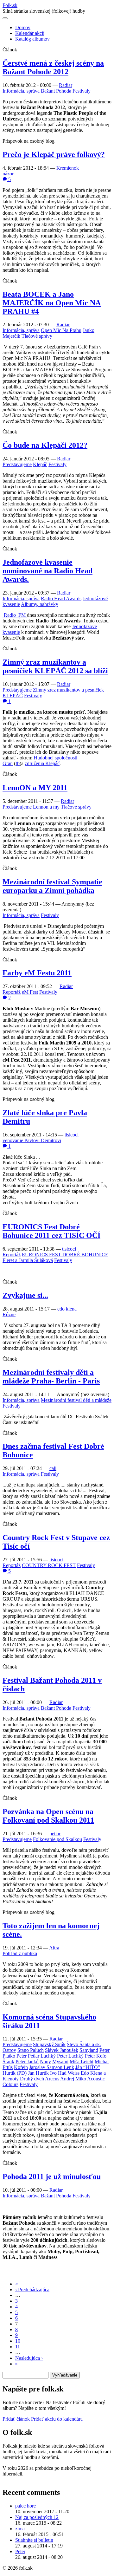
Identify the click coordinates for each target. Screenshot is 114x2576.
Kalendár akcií (30, 33)
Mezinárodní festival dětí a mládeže (76, 1400)
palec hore (25, 2506)
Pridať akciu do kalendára (57, 2419)
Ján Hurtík (38, 2073)
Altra (54, 1948)
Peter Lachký (70, 2056)
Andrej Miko (73, 2079)
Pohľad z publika (20, 1953)
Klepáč (40, 464)
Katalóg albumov (32, 39)
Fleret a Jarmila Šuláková (28, 1260)
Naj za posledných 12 (37, 2517)
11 (18, 2347)
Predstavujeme (17, 464)
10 (18, 2341)
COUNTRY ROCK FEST (49, 1565)
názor (8, 174)
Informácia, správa (21, 91)
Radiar (66, 85)
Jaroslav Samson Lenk (52, 2067)
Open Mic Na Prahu (61, 330)
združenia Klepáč (42, 763)
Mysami (60, 2062)
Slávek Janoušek (62, 2050)
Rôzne (9, 1314)
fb (18, 763)
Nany (45, 2062)
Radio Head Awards (61, 598)
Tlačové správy (37, 336)
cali (53, 1468)
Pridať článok (16, 2419)
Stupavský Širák (49, 2044)
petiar (55, 1834)
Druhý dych (32, 2079)
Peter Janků (27, 2062)
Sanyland (89, 2050)
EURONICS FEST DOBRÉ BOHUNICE (65, 1255)
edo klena (67, 1309)
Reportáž (12, 992)
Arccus (52, 2079)
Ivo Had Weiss (65, 2073)
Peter (20, 2551)
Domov (23, 27)
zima (20, 2529)
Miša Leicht (82, 2062)
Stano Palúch (31, 2050)
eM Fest (30, 992)
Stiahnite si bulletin (34, 2540)
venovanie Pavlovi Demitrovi (32, 1140)
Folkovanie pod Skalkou (57, 1839)
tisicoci (72, 1135)
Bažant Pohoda (56, 91)
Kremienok (68, 168)
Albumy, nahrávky (40, 604)
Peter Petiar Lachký (36, 2056)
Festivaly (82, 91)
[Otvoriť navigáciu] (5, 18)
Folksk (10, 5)
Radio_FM (15, 615)
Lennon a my (46, 807)
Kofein (21, 2067)
